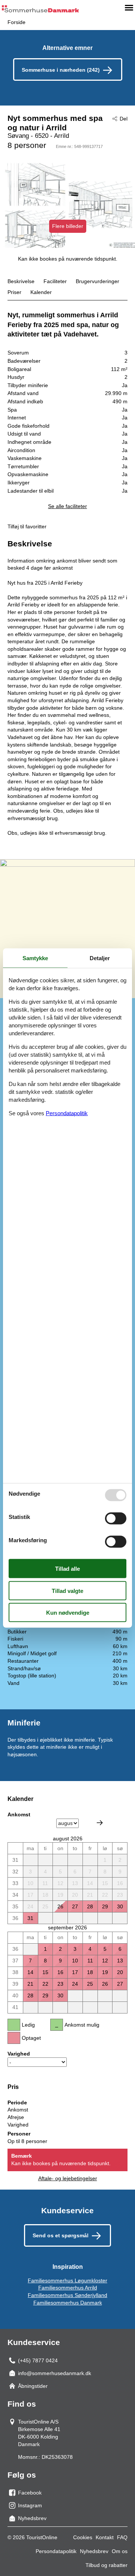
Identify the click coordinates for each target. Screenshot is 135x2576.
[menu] (129, 8)
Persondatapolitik (56, 2551)
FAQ (122, 2537)
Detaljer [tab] (100, 958)
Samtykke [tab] (35, 958)
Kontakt (105, 2537)
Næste (100, 1823)
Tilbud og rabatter (106, 2565)
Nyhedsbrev (94, 2551)
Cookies (83, 2537)
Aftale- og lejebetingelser (68, 2178)
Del (124, 119)
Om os (120, 2551)
